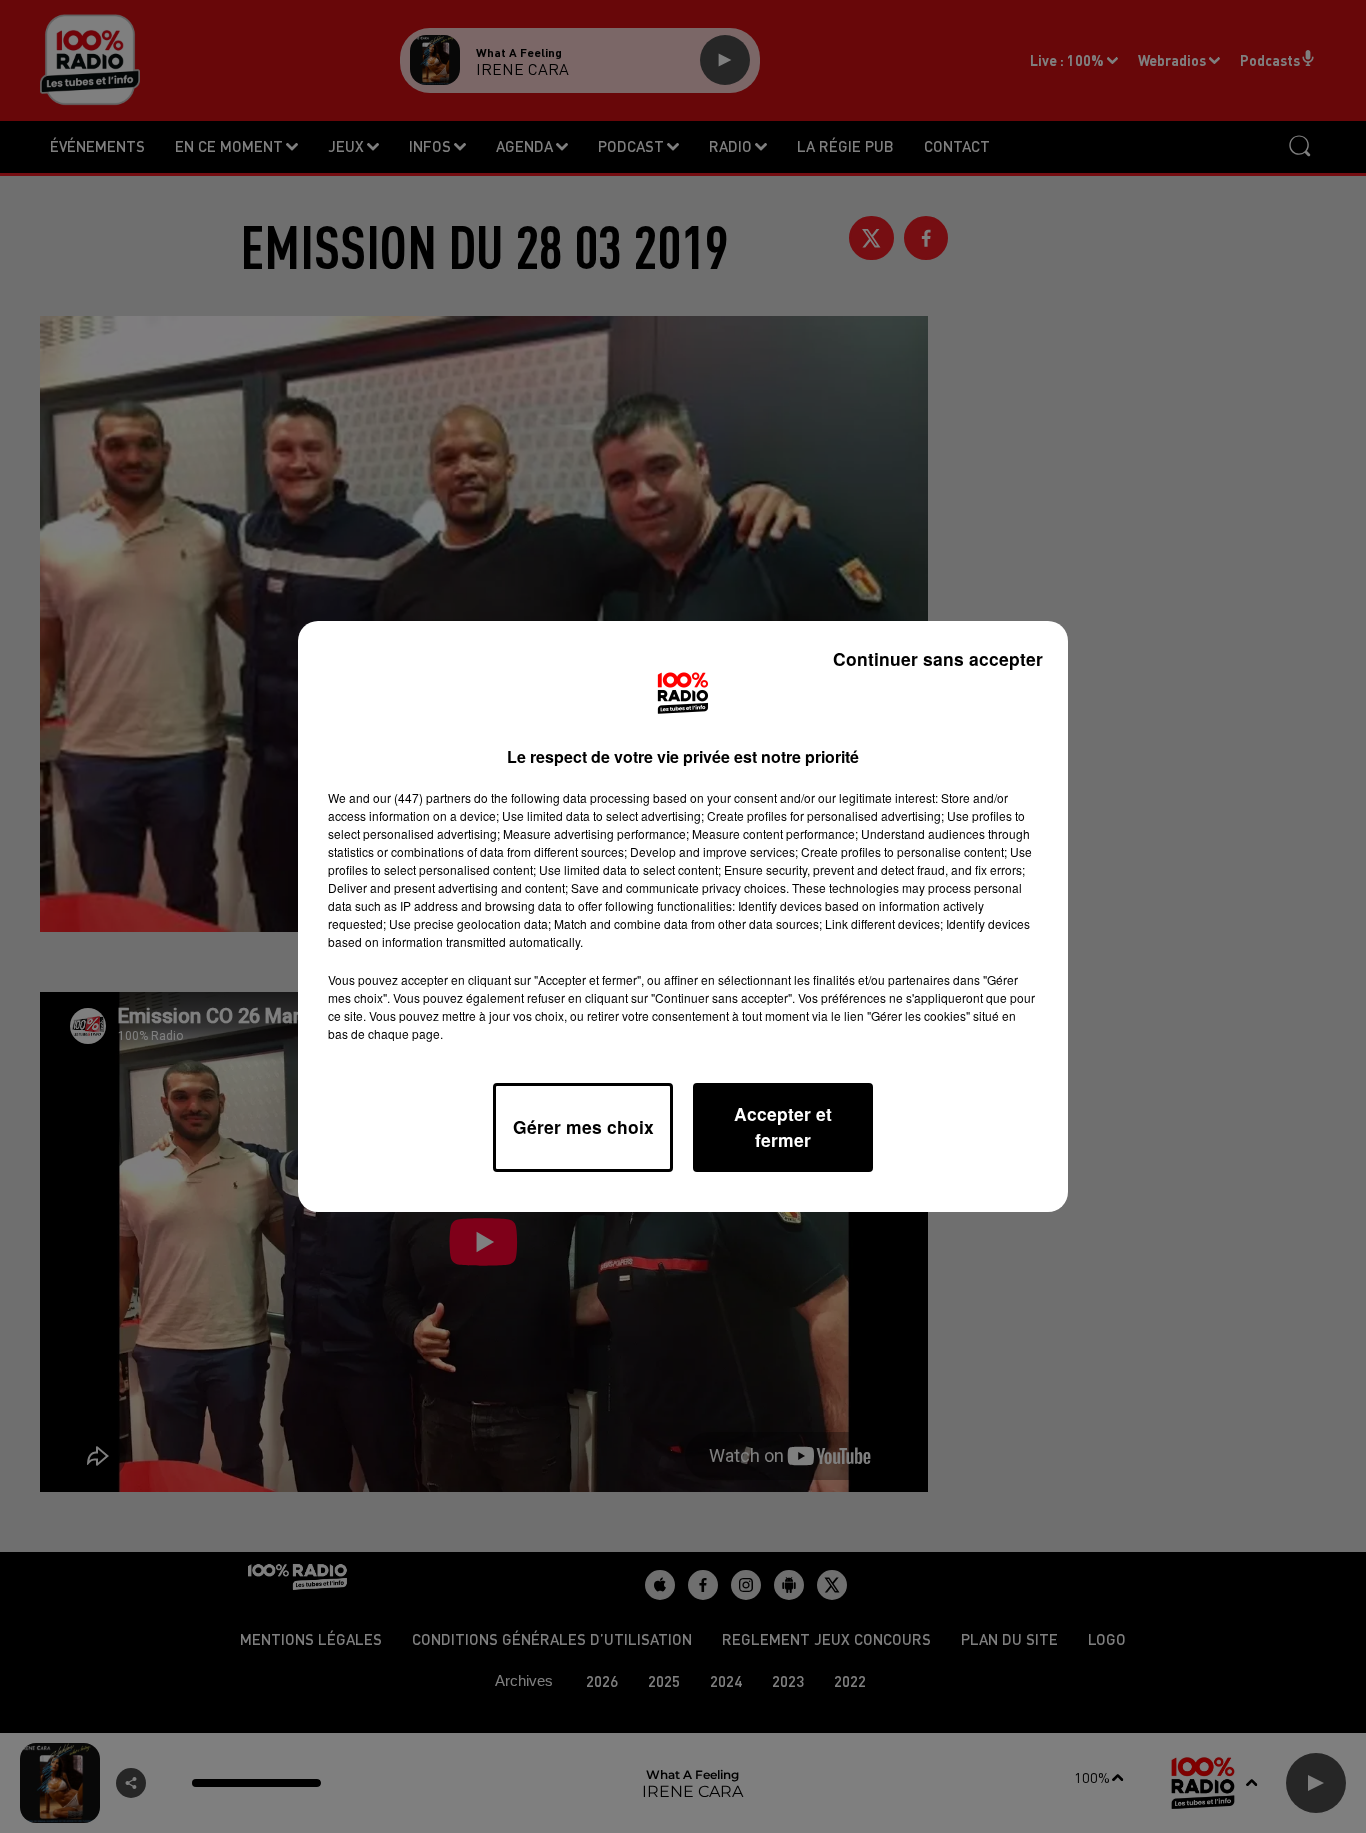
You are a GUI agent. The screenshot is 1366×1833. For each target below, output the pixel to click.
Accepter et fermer (783, 1126)
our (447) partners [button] (422, 797)
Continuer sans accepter (938, 658)
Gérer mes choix (583, 1126)
